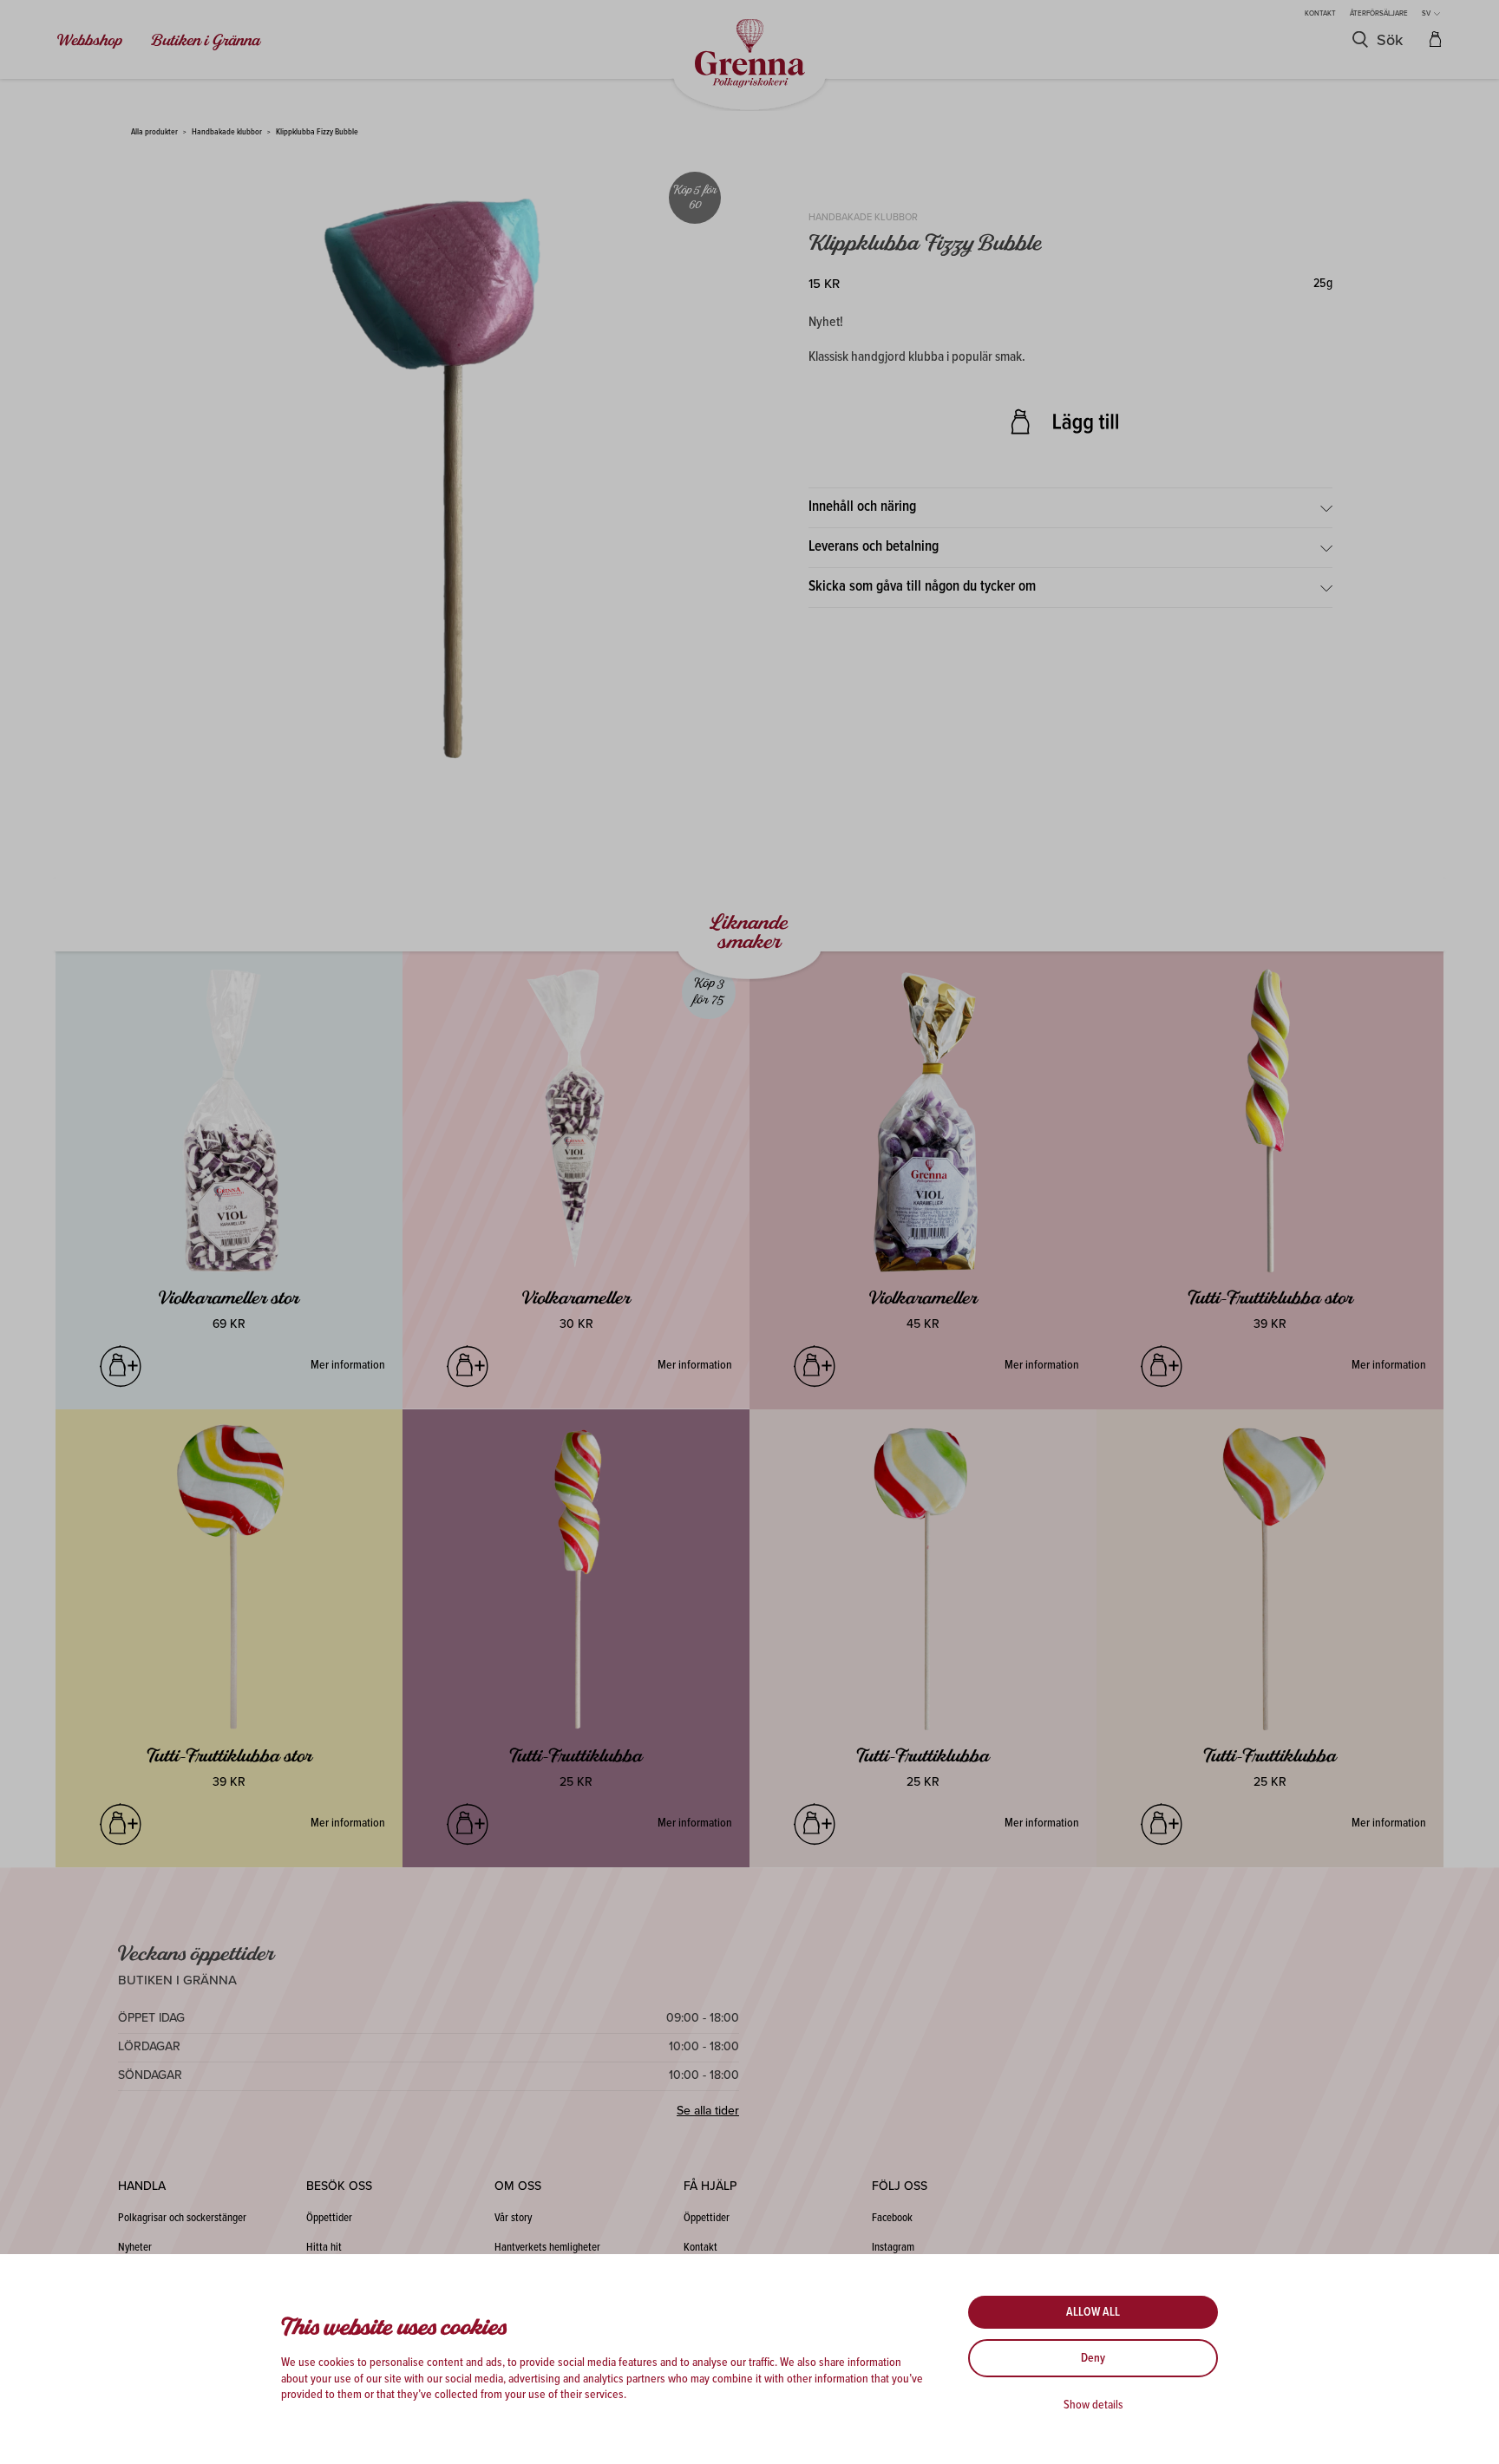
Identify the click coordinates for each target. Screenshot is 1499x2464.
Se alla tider (708, 2111)
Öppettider (329, 2218)
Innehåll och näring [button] (862, 507)
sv (1427, 13)
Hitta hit (324, 2248)
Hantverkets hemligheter (547, 2248)
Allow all (1093, 2312)
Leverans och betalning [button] (874, 547)
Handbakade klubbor (227, 132)
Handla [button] (142, 2186)
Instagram (893, 2248)
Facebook (892, 2218)
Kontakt (1320, 13)
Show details (1093, 2405)
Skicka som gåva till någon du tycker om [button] (922, 587)
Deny (1093, 2358)
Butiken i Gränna (206, 41)
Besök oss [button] (339, 2186)
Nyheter (135, 2248)
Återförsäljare (1379, 13)
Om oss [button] (518, 2186)
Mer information (348, 1366)
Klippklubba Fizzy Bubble (317, 132)
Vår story (513, 2218)
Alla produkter (154, 132)
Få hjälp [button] (710, 2186)
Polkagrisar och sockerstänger (182, 2218)
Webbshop (90, 41)
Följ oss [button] (900, 2186)
